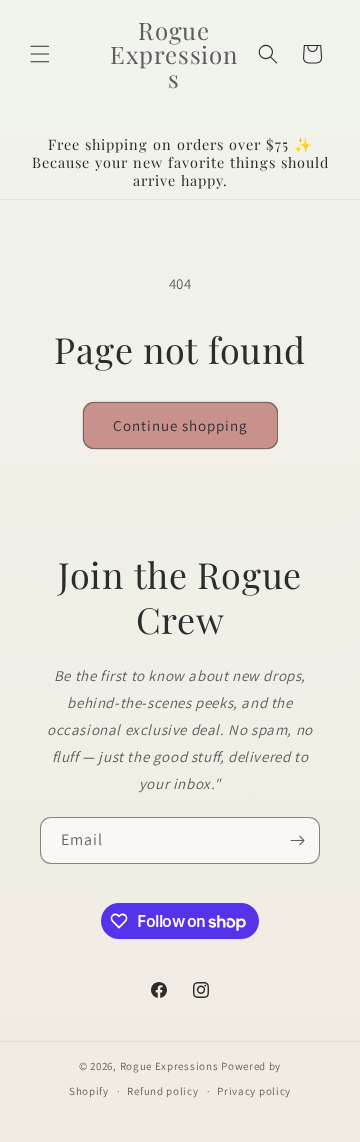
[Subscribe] (297, 840)
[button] (40, 54)
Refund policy (162, 1091)
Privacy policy (254, 1091)
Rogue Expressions (169, 1066)
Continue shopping (180, 425)
